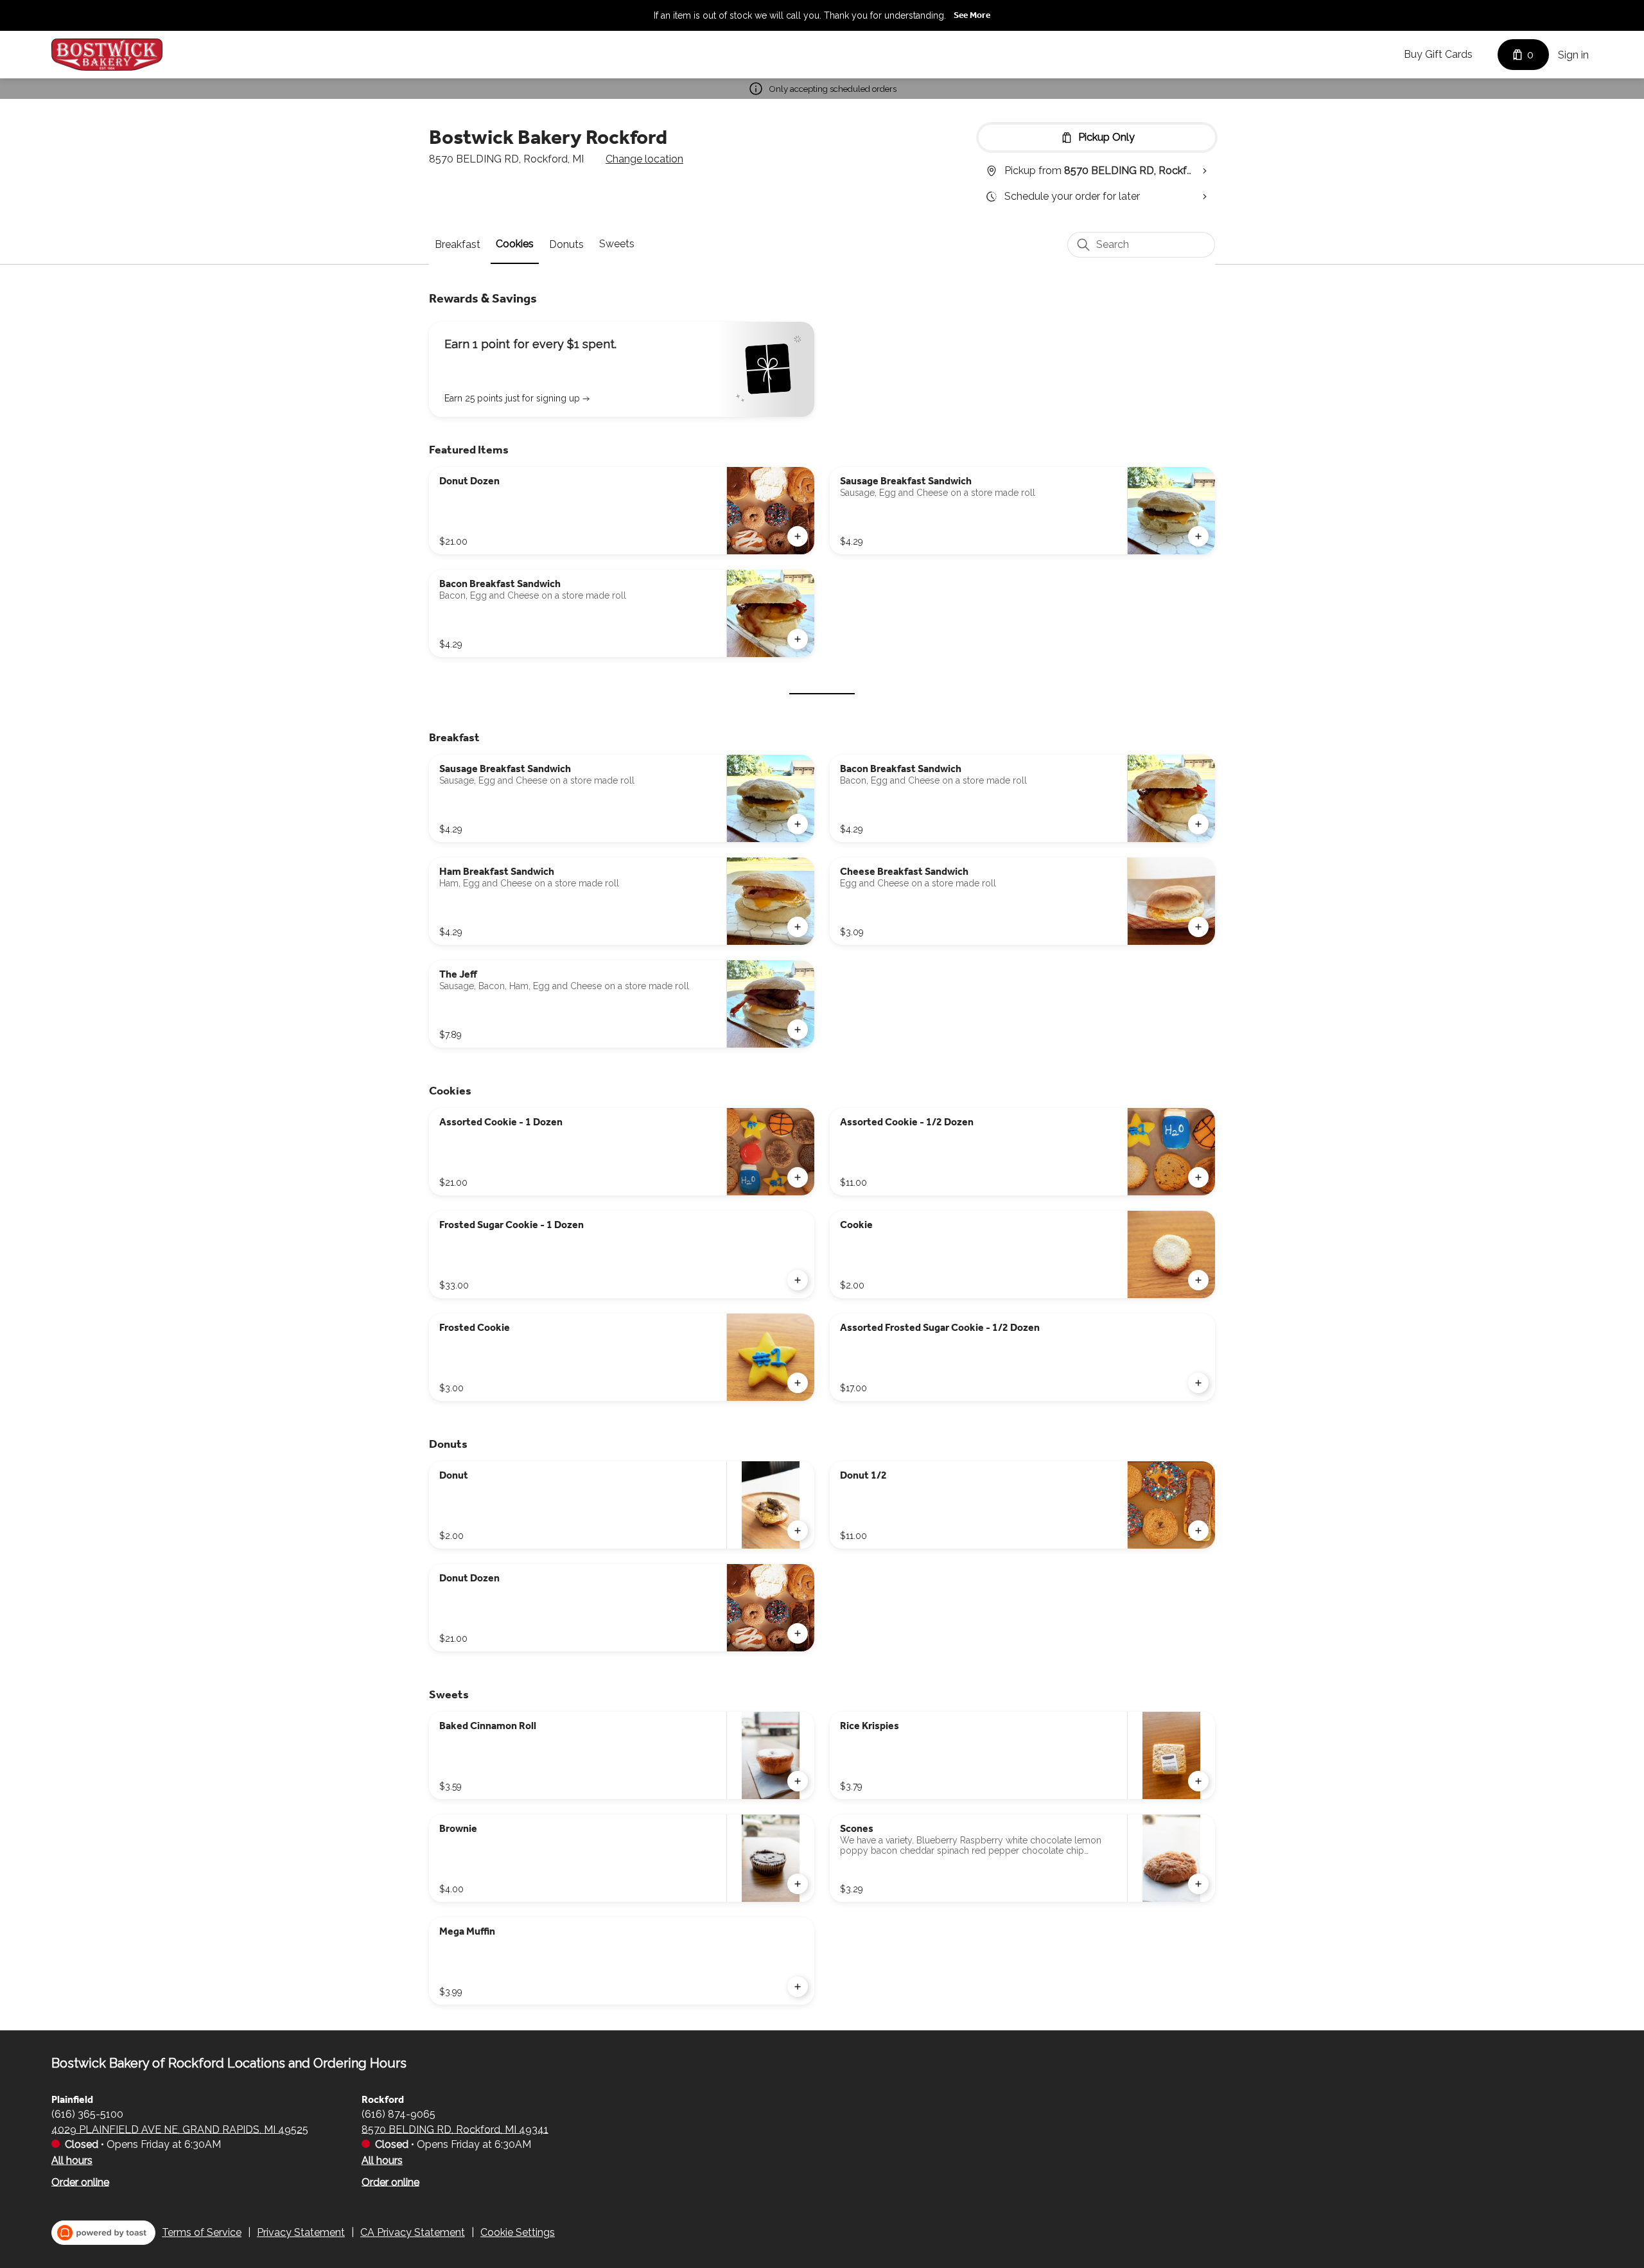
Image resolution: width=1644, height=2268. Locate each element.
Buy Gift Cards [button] (1438, 54)
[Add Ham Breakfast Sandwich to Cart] (798, 927)
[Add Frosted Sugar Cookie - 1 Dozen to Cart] (798, 1280)
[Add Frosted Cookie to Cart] (798, 1383)
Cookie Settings (518, 2232)
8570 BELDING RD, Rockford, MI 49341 (455, 2129)
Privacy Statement (301, 2232)
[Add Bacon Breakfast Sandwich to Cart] (798, 639)
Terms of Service (202, 2232)
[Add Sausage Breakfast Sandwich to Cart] (1198, 536)
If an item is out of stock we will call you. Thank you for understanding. (800, 15)
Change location (644, 159)
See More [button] (972, 15)
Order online (80, 2182)
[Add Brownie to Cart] (798, 1884)
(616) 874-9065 (398, 2114)
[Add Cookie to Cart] (1198, 1280)
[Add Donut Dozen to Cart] (798, 536)
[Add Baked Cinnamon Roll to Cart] (798, 1781)
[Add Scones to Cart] (1198, 1884)
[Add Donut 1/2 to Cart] (1198, 1531)
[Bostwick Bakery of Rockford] (107, 55)
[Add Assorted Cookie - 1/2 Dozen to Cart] (1198, 1177)
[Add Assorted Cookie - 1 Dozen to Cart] (798, 1177)
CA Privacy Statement (413, 2232)
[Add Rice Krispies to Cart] (1198, 1781)
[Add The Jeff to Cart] (798, 1030)
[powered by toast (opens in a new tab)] (103, 2233)
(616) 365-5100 (87, 2114)
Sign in (1573, 55)
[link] (458, 244)
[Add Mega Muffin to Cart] (798, 1987)
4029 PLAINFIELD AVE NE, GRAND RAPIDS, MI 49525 (180, 2129)
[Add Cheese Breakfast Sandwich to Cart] (1198, 927)
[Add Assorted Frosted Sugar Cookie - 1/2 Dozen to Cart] (1198, 1383)
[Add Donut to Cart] (798, 1531)
